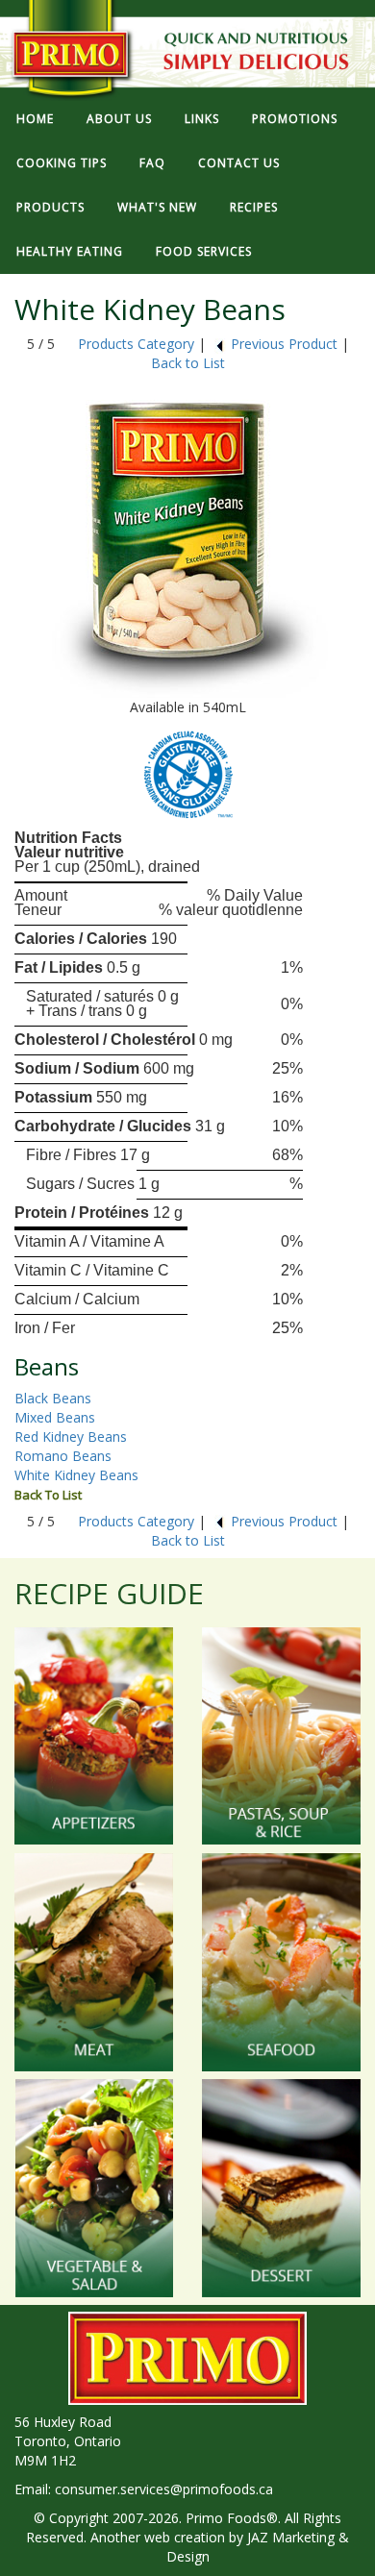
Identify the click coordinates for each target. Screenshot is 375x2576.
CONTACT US (239, 163)
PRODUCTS (50, 207)
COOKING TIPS (62, 163)
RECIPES (254, 207)
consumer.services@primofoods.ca (164, 2489)
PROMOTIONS (295, 119)
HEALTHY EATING (70, 251)
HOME (35, 119)
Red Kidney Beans (71, 1437)
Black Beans (53, 1398)
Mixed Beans (55, 1417)
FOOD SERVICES (204, 251)
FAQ (152, 163)
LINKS (202, 119)
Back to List (188, 363)
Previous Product (284, 344)
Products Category (136, 344)
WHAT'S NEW (157, 207)
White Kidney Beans (76, 1475)
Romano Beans (63, 1456)
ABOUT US (119, 119)
